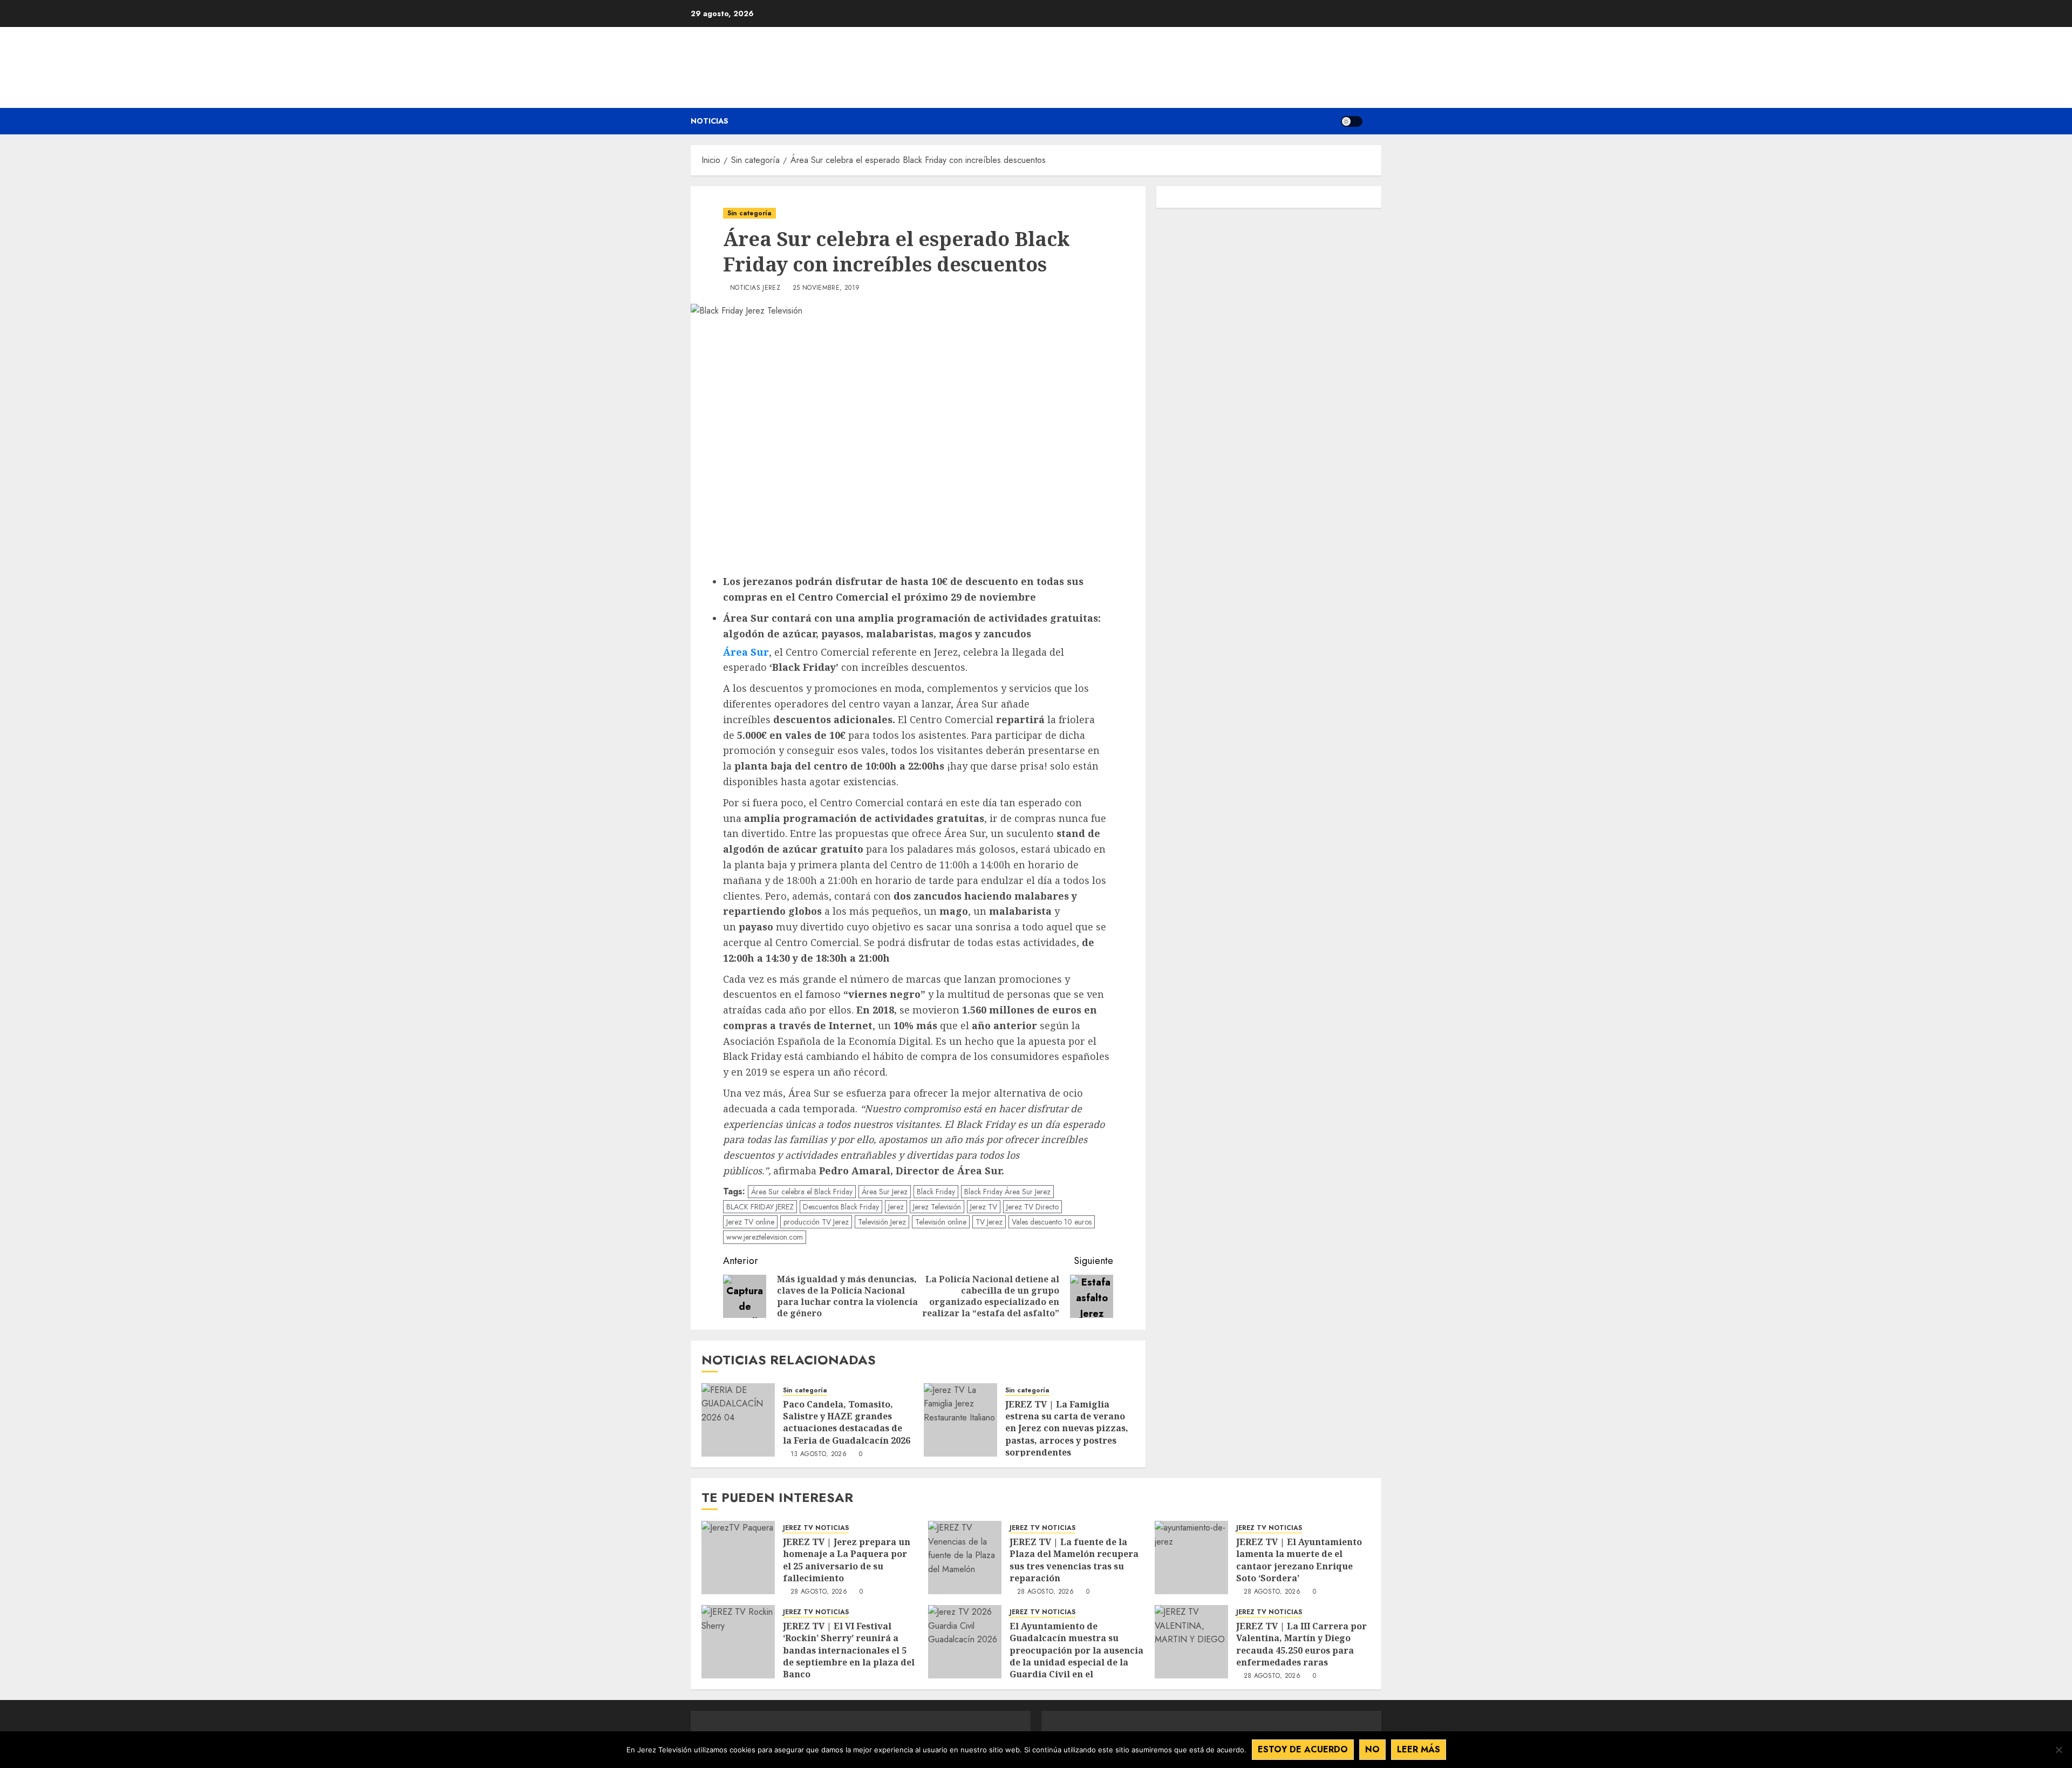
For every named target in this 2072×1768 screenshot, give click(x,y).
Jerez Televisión (937, 1207)
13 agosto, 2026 (819, 1454)
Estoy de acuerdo (1303, 1749)
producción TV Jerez (816, 1222)
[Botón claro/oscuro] (1352, 121)
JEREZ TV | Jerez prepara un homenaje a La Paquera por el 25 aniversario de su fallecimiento (847, 1560)
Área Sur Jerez (885, 1192)
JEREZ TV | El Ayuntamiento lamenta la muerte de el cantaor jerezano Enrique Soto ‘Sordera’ (1299, 1560)
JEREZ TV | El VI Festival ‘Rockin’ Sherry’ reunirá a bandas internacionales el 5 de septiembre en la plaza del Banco (849, 1650)
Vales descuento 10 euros (1052, 1222)
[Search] (1375, 121)
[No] (2059, 1750)
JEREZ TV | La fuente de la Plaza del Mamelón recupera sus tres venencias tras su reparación (1074, 1560)
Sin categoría (749, 213)
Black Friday (936, 1192)
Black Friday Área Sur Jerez (1007, 1192)
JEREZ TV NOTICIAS (816, 1528)
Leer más (1419, 1749)
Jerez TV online (750, 1222)
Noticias (710, 121)
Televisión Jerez (882, 1222)
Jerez (896, 1207)
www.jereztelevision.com (765, 1237)
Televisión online (941, 1222)
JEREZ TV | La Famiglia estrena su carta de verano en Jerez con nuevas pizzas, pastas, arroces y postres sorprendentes (1067, 1429)
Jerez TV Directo (1032, 1207)
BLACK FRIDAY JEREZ (760, 1207)
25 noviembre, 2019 (826, 288)
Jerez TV (984, 1207)
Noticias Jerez (755, 288)
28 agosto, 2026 (819, 1592)
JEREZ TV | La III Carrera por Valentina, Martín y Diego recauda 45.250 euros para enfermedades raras (1301, 1644)
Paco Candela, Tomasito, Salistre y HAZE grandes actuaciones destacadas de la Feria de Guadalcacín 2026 (848, 1422)
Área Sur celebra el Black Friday (802, 1192)
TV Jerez (989, 1222)
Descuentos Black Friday (841, 1207)
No (1372, 1749)
